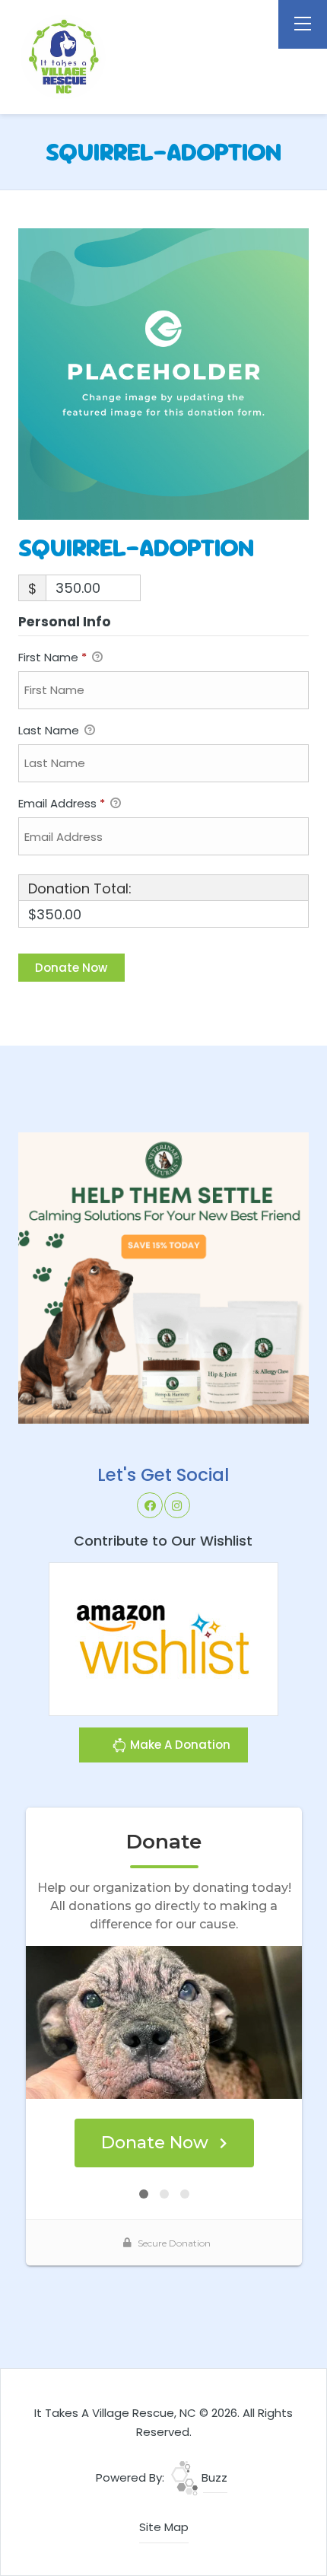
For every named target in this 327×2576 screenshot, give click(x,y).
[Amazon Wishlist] (163, 1638)
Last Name (50, 730)
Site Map (164, 2527)
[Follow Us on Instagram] (177, 1505)
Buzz (213, 2477)
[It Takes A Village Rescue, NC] (102, 57)
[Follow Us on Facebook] (150, 1505)
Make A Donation (179, 1745)
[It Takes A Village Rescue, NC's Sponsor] (164, 1277)
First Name (52, 657)
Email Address (62, 803)
